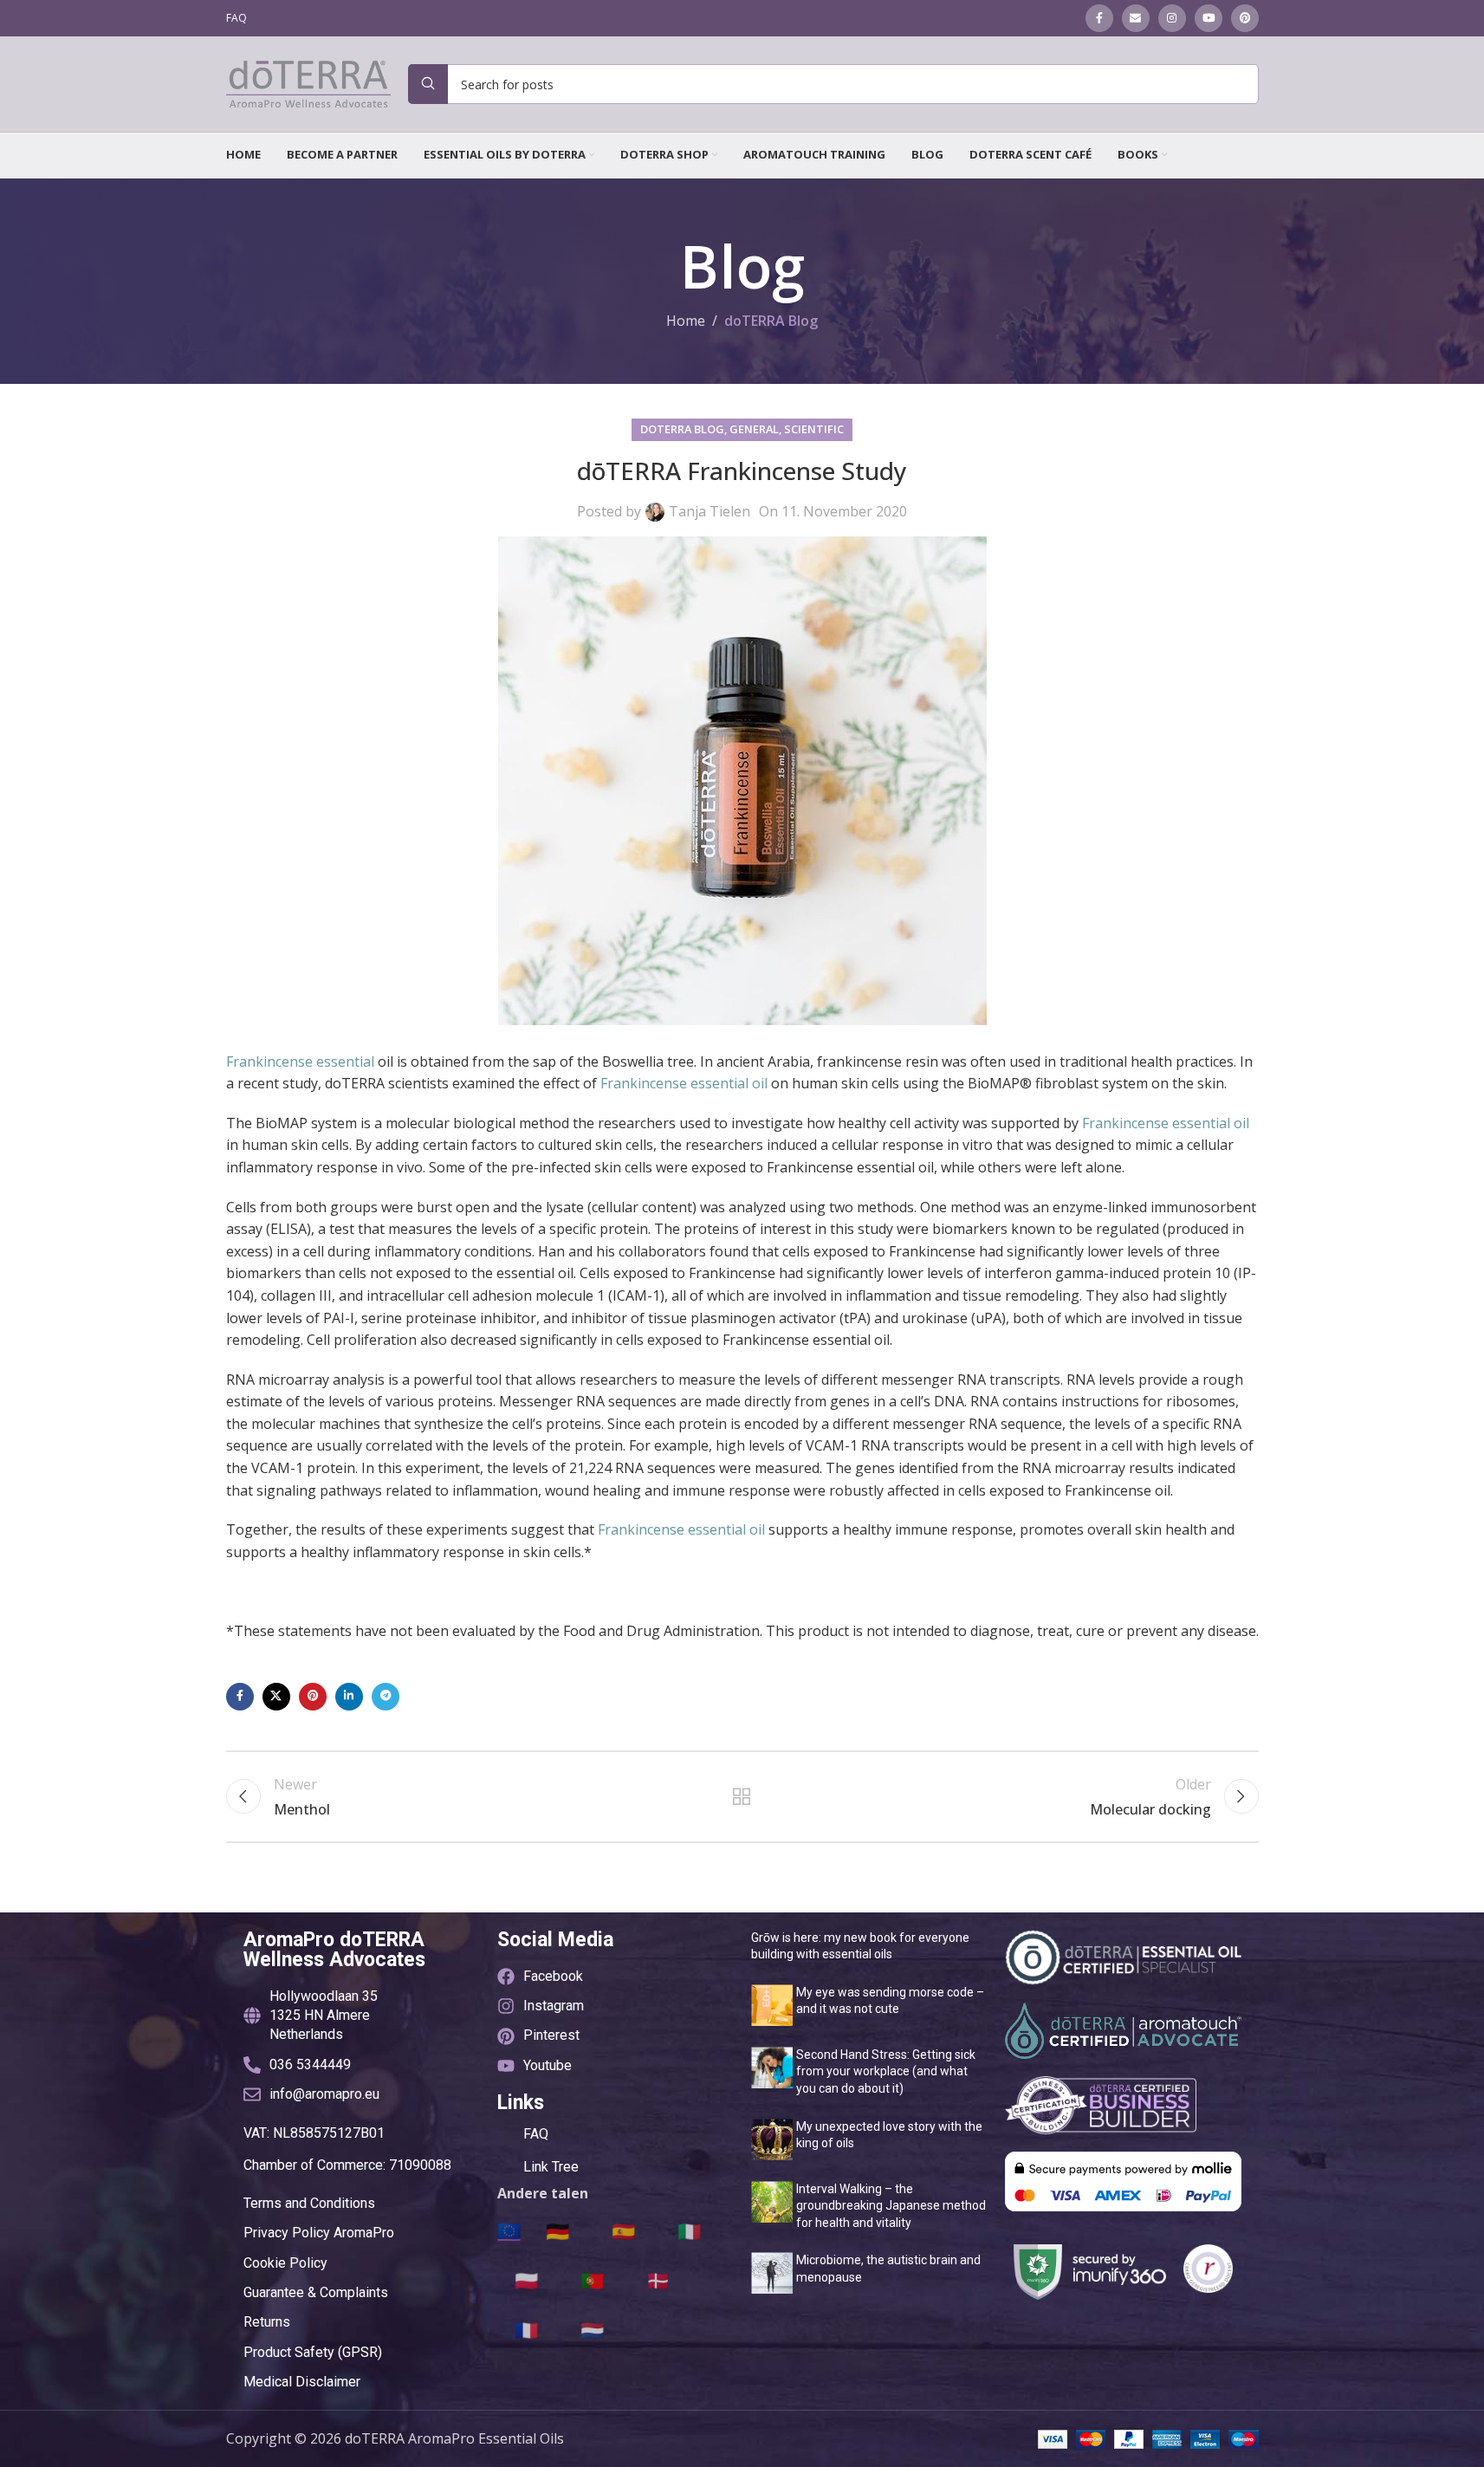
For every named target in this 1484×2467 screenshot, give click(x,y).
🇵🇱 (526, 2280)
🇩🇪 (557, 2230)
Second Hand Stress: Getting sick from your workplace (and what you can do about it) (886, 2071)
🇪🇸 (623, 2230)
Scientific (814, 429)
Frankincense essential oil (684, 1083)
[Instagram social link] (1172, 18)
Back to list (742, 1796)
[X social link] (276, 1697)
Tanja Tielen (710, 511)
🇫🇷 (526, 2329)
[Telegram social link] (386, 1697)
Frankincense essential (300, 1061)
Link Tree (551, 2167)
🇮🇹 (689, 2230)
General (754, 429)
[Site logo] (308, 82)
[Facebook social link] (1099, 18)
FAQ (536, 2134)
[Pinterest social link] (1245, 18)
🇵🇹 (592, 2280)
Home (686, 321)
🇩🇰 (658, 2280)
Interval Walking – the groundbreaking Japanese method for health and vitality (891, 2206)
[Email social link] (1136, 18)
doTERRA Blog (771, 321)
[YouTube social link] (1209, 18)
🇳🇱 (592, 2329)
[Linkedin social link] (349, 1697)
